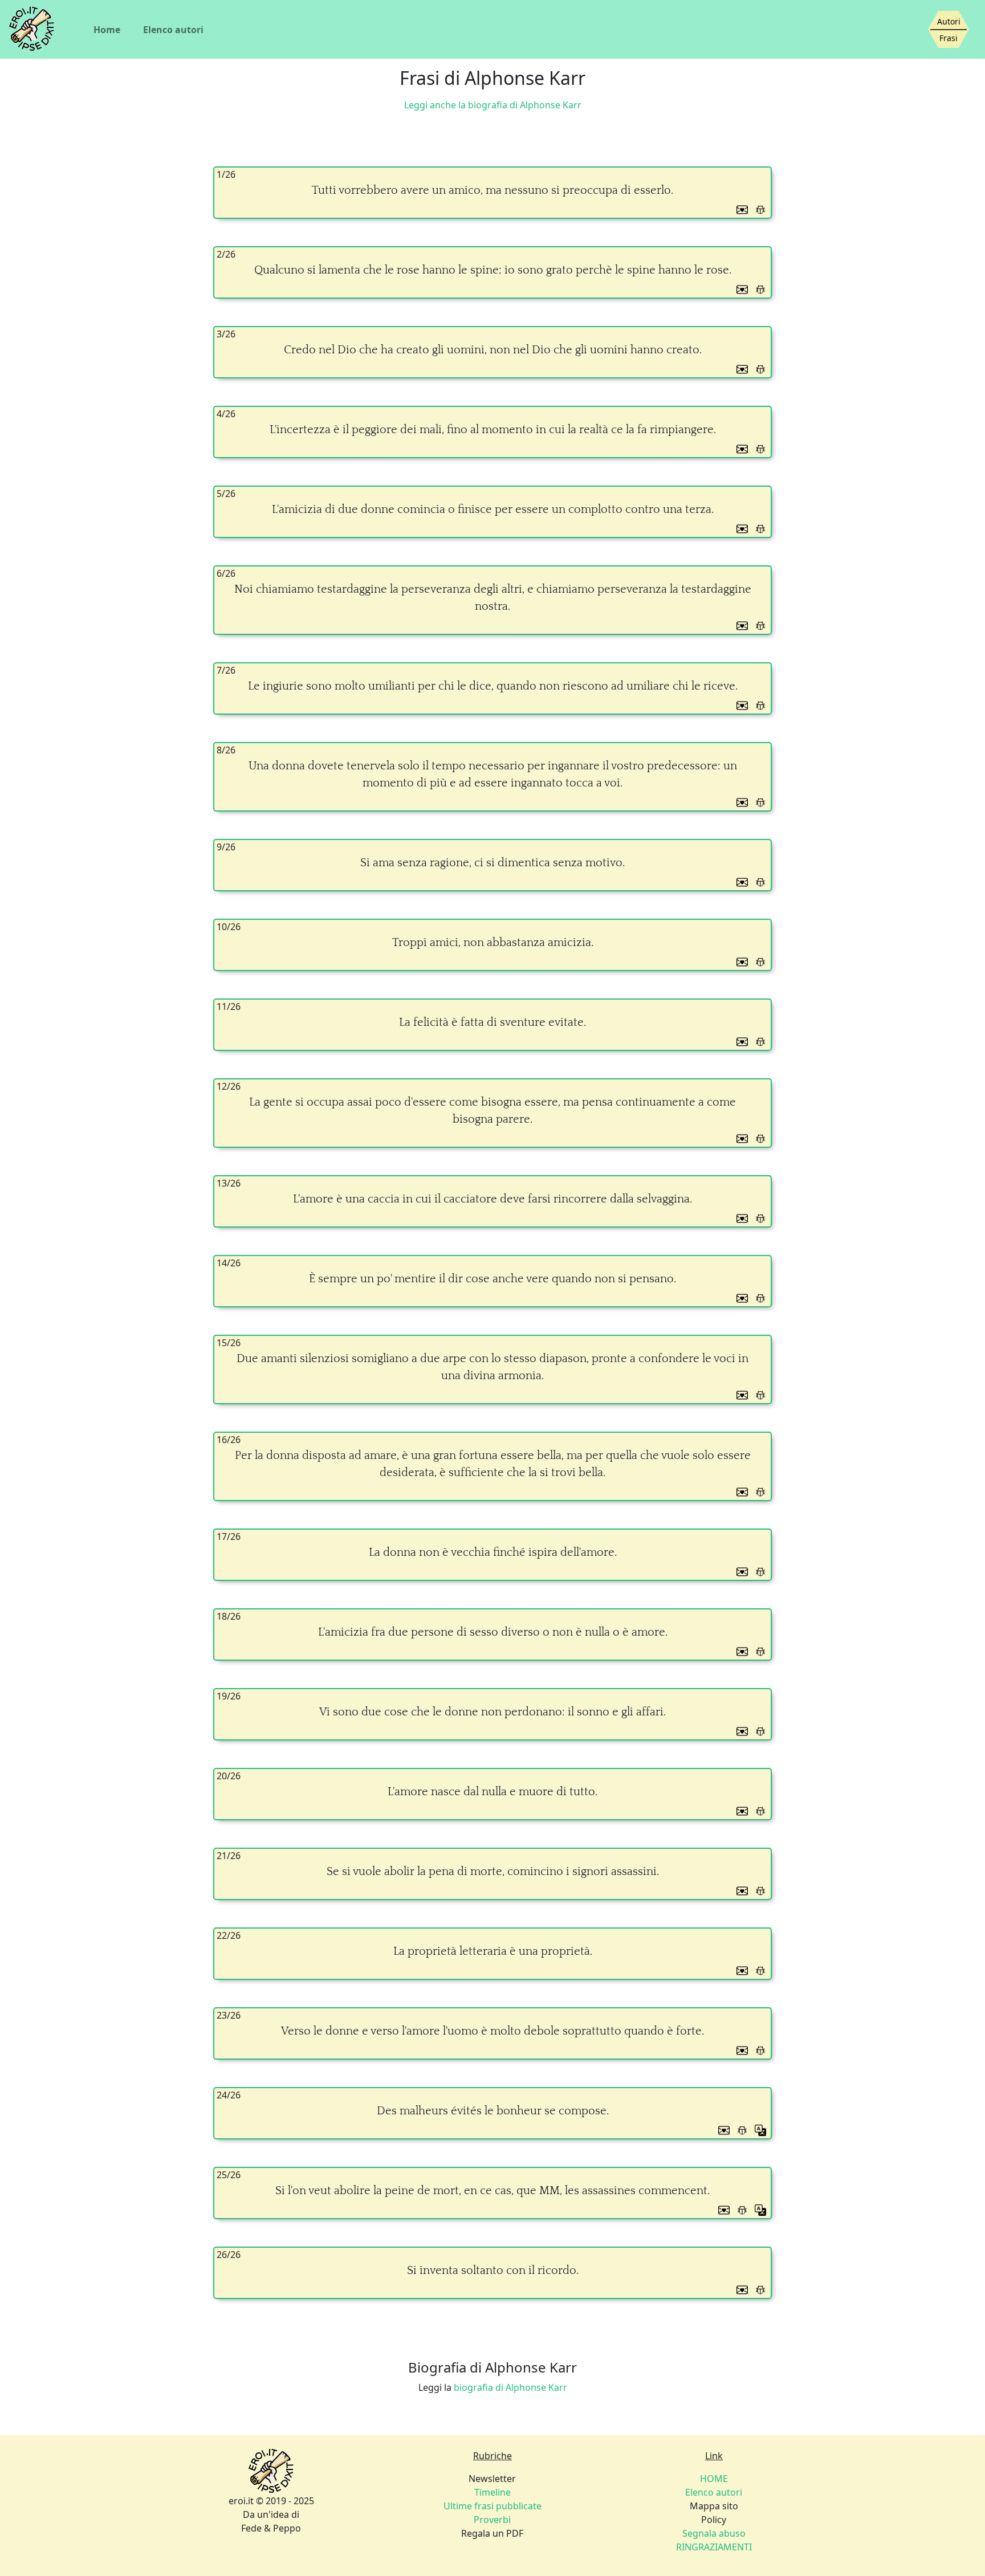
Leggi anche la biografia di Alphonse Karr (493, 105)
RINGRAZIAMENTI (714, 2547)
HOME (714, 2479)
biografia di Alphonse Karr (510, 2387)
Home (107, 30)
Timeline (492, 2492)
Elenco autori (173, 30)
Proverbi (492, 2520)
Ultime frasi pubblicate (492, 2506)
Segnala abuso (714, 2533)
